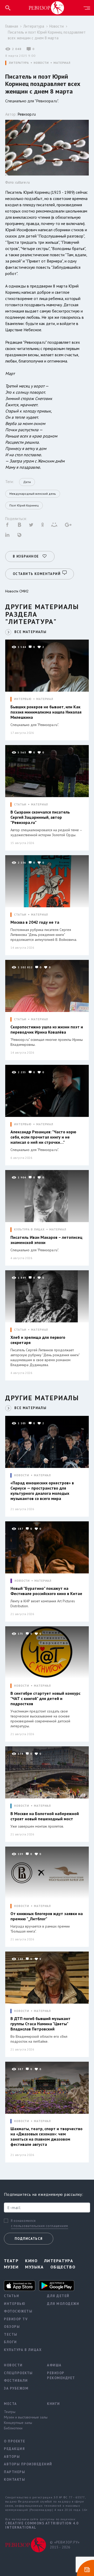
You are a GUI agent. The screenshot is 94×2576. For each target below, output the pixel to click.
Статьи (11, 2296)
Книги (54, 2404)
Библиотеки (13, 2428)
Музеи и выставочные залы (22, 2417)
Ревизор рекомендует (61, 2376)
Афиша (54, 2365)
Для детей (58, 2296)
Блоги (10, 2342)
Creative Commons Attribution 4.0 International (42, 2525)
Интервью (15, 2304)
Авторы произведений (22, 2464)
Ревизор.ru (27, 114)
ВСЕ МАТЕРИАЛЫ (30, 632)
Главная (12, 26)
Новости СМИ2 (17, 591)
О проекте (15, 2441)
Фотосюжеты (18, 2311)
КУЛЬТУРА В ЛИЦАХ (29, 1230)
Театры (10, 2412)
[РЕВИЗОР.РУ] (46, 8)
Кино (31, 2261)
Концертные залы (18, 2423)
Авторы (12, 2457)
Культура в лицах (22, 2350)
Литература (34, 26)
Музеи (11, 2267)
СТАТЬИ (20, 805)
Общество (63, 2267)
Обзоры (12, 2327)
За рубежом (16, 2388)
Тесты (11, 2334)
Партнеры (14, 2472)
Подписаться (29, 2239)
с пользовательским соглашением (40, 2226)
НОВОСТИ (41, 63)
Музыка (34, 2267)
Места (10, 2404)
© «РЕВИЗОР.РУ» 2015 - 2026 (65, 2545)
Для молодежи (63, 2304)
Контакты (14, 2480)
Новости (57, 26)
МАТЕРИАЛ (62, 63)
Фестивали (16, 2381)
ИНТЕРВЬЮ (23, 699)
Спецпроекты (18, 2373)
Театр (11, 2261)
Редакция (14, 2449)
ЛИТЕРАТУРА (19, 63)
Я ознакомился (23, 2221)
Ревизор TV (16, 2319)
